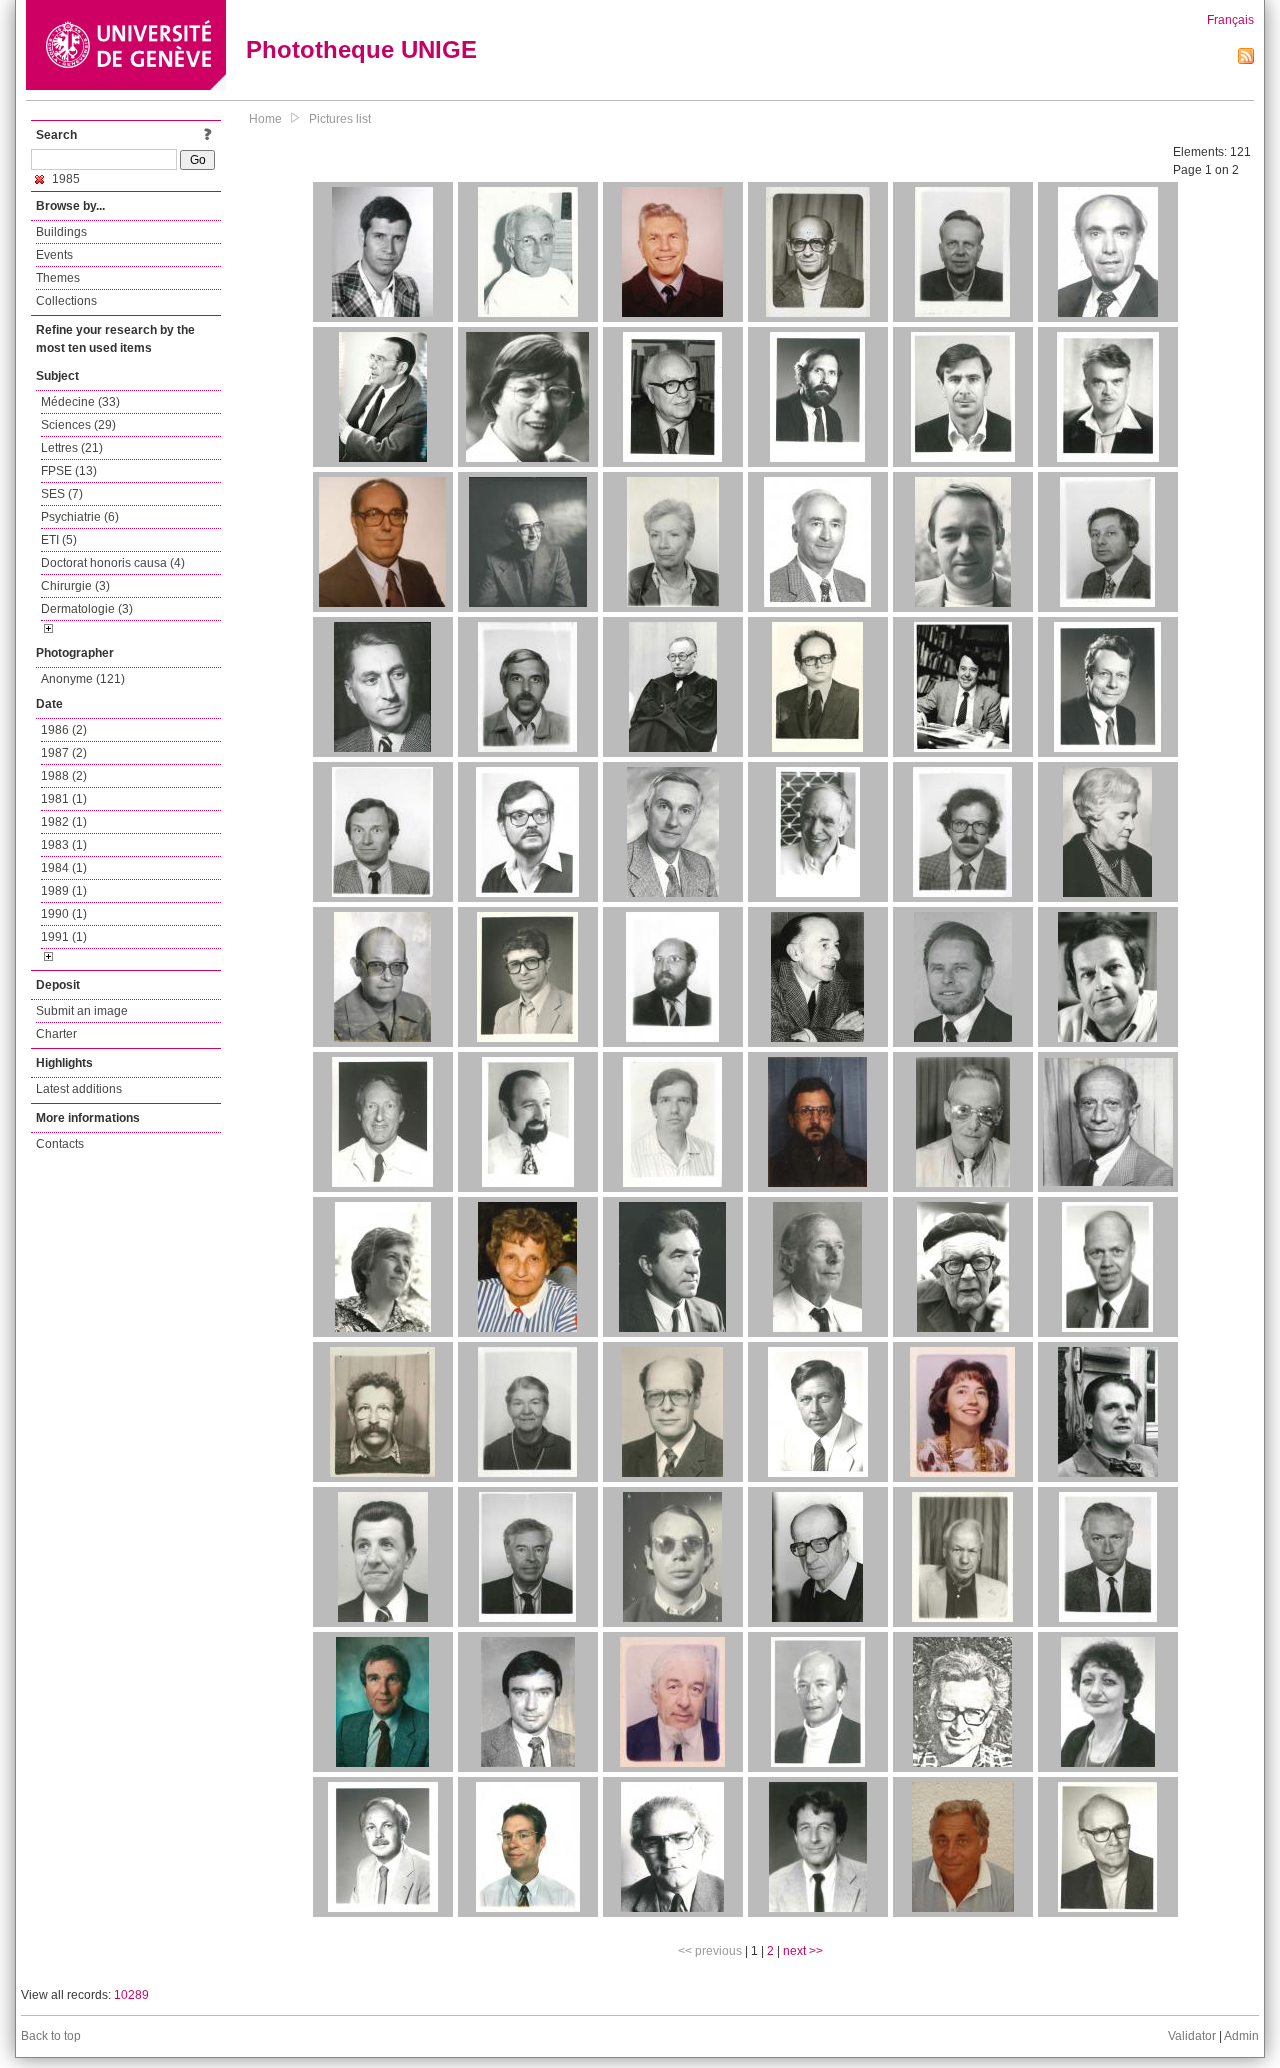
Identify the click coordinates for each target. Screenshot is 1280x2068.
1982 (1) (64, 822)
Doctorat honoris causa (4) (113, 563)
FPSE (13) (69, 471)
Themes (58, 278)
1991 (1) (64, 937)
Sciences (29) (78, 425)
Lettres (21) (72, 448)
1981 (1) (64, 799)
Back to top (51, 2036)
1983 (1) (64, 845)
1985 (64, 179)
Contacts (60, 1144)
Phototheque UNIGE (361, 49)
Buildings (61, 232)
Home (265, 119)
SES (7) (62, 494)
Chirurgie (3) (75, 586)
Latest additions (79, 1089)
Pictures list (340, 119)
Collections (66, 301)
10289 (131, 1995)
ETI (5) (59, 540)
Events (54, 255)
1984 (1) (64, 868)
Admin (1241, 2036)
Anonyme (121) (83, 679)
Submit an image (82, 1011)
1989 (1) (64, 891)
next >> (803, 1951)
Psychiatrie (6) (80, 517)
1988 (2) (64, 776)
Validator (1192, 2036)
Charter (56, 1034)
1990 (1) (64, 914)
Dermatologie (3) (87, 609)
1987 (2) (64, 753)
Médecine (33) (80, 402)
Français (1230, 20)
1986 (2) (64, 730)
